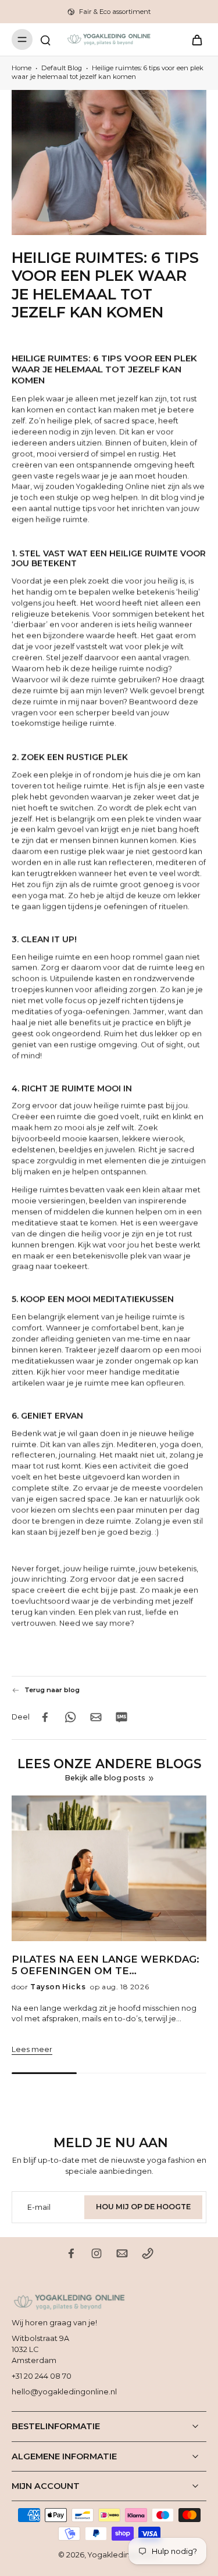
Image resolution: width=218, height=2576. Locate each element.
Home (22, 68)
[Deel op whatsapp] (70, 1717)
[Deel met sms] (121, 1717)
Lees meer (32, 2049)
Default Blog (62, 68)
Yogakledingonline (123, 2555)
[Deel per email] (96, 1717)
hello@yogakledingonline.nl (64, 2392)
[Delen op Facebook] (45, 1717)
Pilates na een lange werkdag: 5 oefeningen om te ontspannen (106, 1966)
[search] (45, 39)
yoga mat (47, 896)
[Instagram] (97, 2253)
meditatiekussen (43, 1361)
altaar (172, 1191)
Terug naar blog (52, 1690)
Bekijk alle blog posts (105, 1778)
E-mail (39, 2207)
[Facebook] (71, 2253)
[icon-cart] (194, 39)
